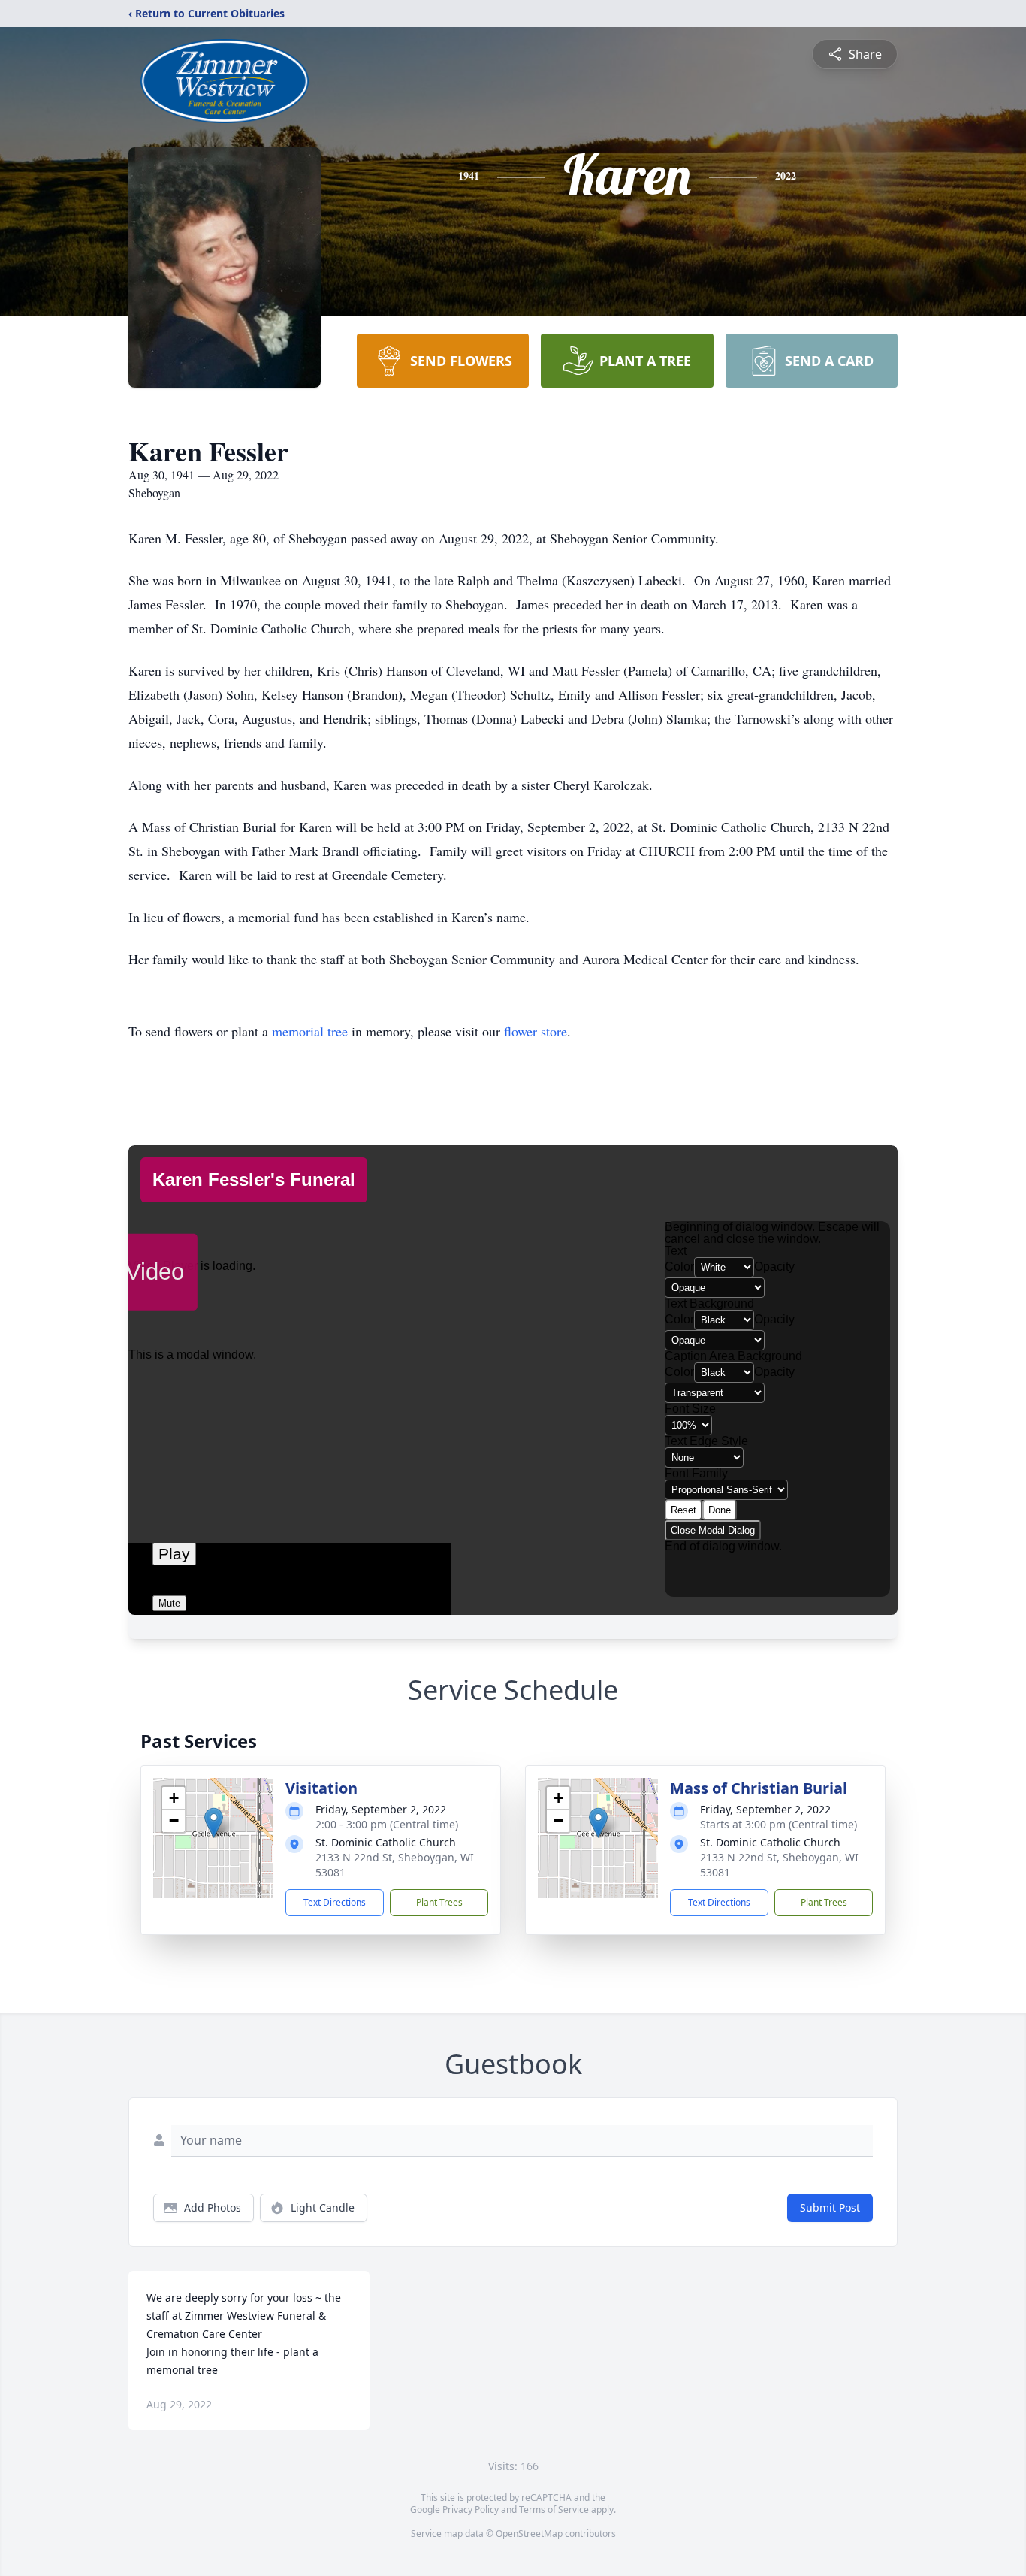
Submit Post (830, 2207)
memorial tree (310, 1031)
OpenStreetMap (529, 2534)
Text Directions (335, 1902)
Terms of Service (554, 2509)
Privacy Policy (471, 2509)
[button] (214, 1823)
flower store (536, 1031)
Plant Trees (439, 1902)
